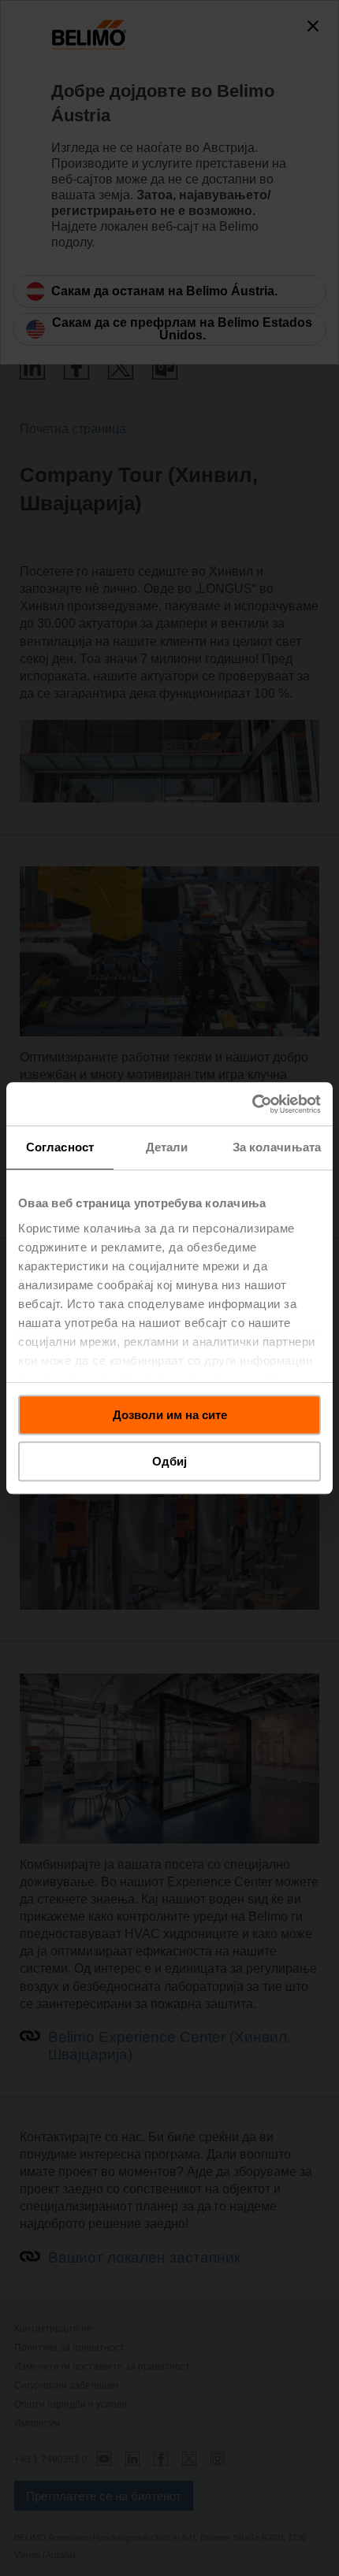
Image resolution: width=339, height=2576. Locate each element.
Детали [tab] (167, 1147)
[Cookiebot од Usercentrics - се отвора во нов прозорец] (252, 1104)
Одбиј (169, 1461)
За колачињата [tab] (277, 1147)
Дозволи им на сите (170, 1415)
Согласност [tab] (60, 1147)
